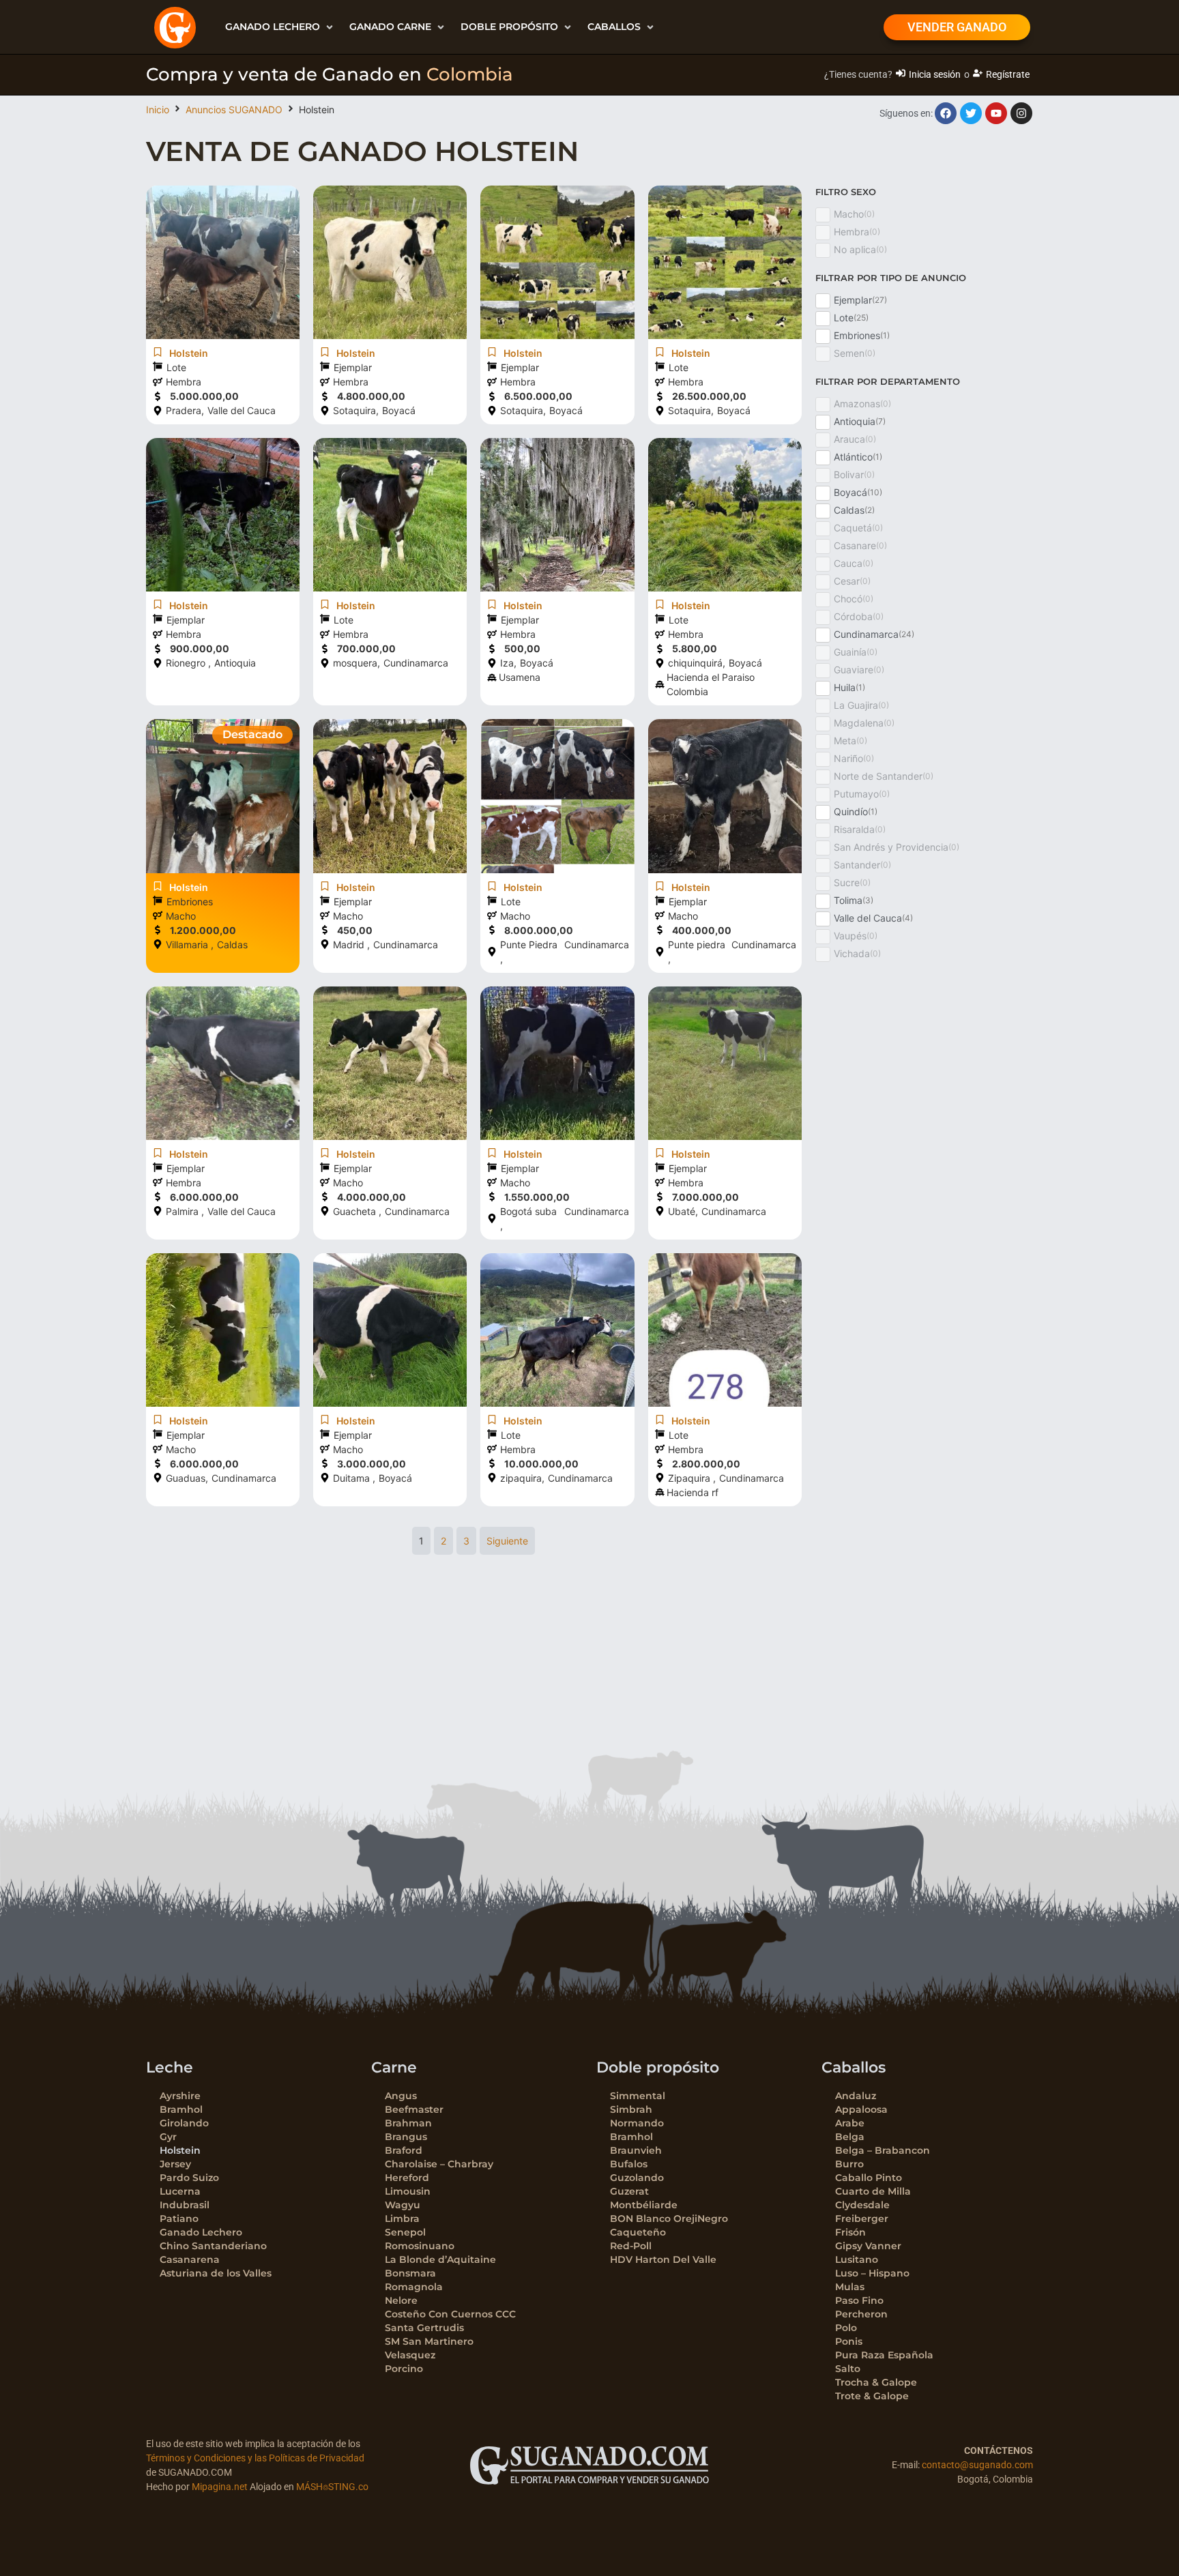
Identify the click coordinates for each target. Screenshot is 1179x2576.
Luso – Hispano (872, 2273)
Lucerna (180, 2191)
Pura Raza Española (884, 2355)
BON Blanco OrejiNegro (669, 2219)
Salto (848, 2369)
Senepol (405, 2232)
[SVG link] (589, 2465)
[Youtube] (996, 113)
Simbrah (631, 2109)
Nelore (401, 2300)
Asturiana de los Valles (216, 2273)
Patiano (179, 2219)
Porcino (404, 2369)
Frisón (850, 2232)
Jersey (175, 2164)
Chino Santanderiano (213, 2246)
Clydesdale (862, 2205)
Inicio (158, 109)
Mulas (850, 2287)
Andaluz (856, 2096)
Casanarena (190, 2259)
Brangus (406, 2137)
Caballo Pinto (869, 2178)
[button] (280, 27)
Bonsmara (410, 2273)
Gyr (168, 2137)
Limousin (408, 2191)
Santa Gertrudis (424, 2328)
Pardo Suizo (189, 2178)
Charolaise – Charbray (439, 2164)
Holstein (180, 2150)
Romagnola (414, 2287)
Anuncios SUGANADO (234, 109)
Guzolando (637, 2178)
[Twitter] (971, 113)
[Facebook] (946, 113)
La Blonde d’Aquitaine (440, 2259)
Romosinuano (420, 2246)
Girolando (184, 2123)
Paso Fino (859, 2300)
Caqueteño (638, 2232)
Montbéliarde (644, 2205)
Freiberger (862, 2219)
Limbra (402, 2219)
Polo (846, 2328)
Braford (404, 2150)
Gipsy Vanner (868, 2246)
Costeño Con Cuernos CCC (450, 2314)
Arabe (850, 2123)
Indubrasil (185, 2205)
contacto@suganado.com (977, 2465)
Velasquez (410, 2355)
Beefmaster (414, 2109)
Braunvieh (636, 2150)
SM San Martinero (429, 2341)
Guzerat (629, 2191)
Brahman (408, 2123)
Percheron (861, 2314)
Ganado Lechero (201, 2232)
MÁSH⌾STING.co (332, 2487)
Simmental (638, 2096)
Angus (401, 2096)
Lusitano (857, 2259)
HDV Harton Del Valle (663, 2259)
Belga (850, 2137)
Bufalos (629, 2164)
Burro (849, 2164)
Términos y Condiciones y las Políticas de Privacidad (255, 2458)
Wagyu (403, 2205)
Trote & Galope (872, 2396)
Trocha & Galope (876, 2382)
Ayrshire (180, 2096)
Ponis (849, 2341)
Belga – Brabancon (883, 2150)
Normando (637, 2123)
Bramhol (181, 2109)
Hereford (407, 2178)
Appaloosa (861, 2109)
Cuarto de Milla (873, 2191)
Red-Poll (631, 2246)
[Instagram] (1021, 113)
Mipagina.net (220, 2487)
